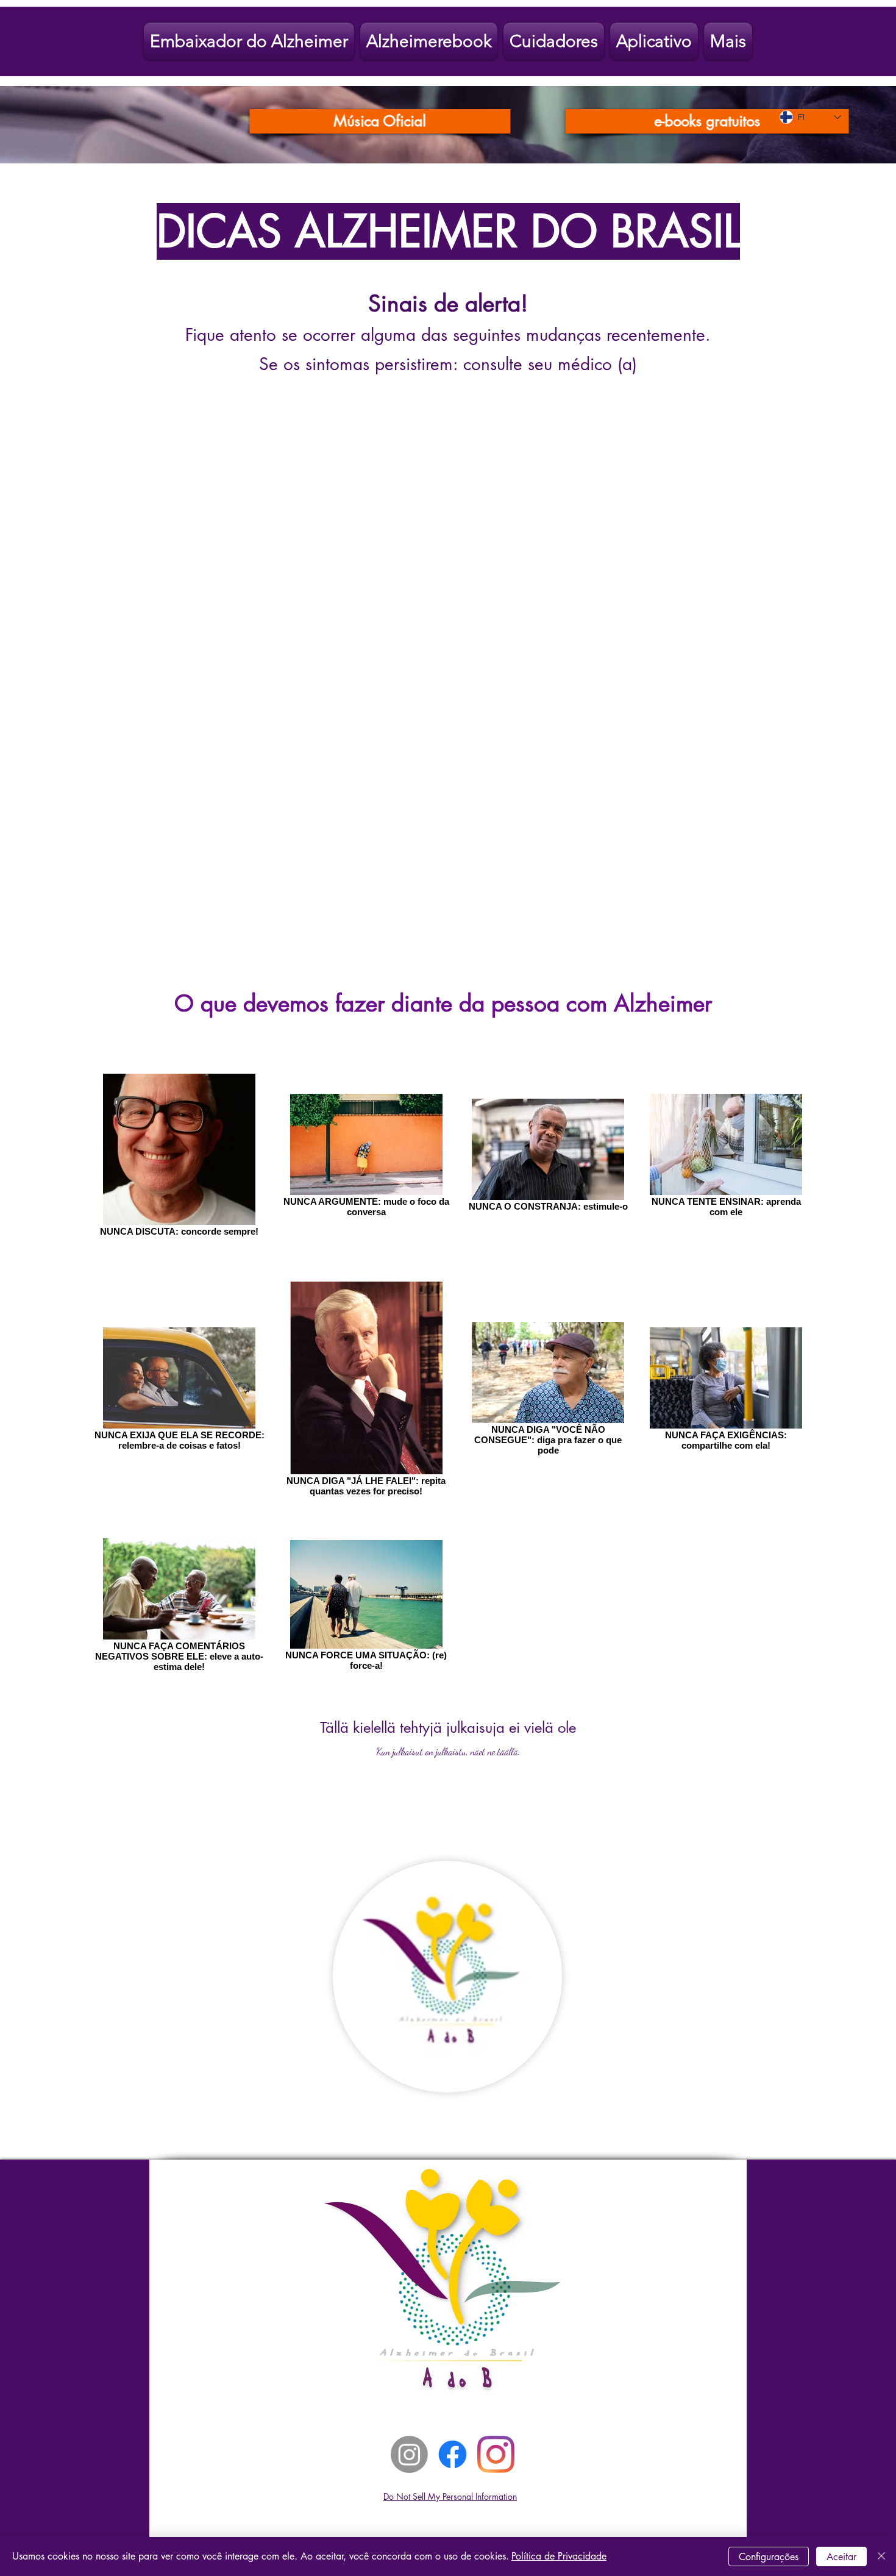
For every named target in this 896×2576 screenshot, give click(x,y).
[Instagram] (409, 2454)
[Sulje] (881, 2556)
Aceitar (841, 2557)
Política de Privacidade (559, 2556)
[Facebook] (453, 2454)
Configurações (769, 2557)
